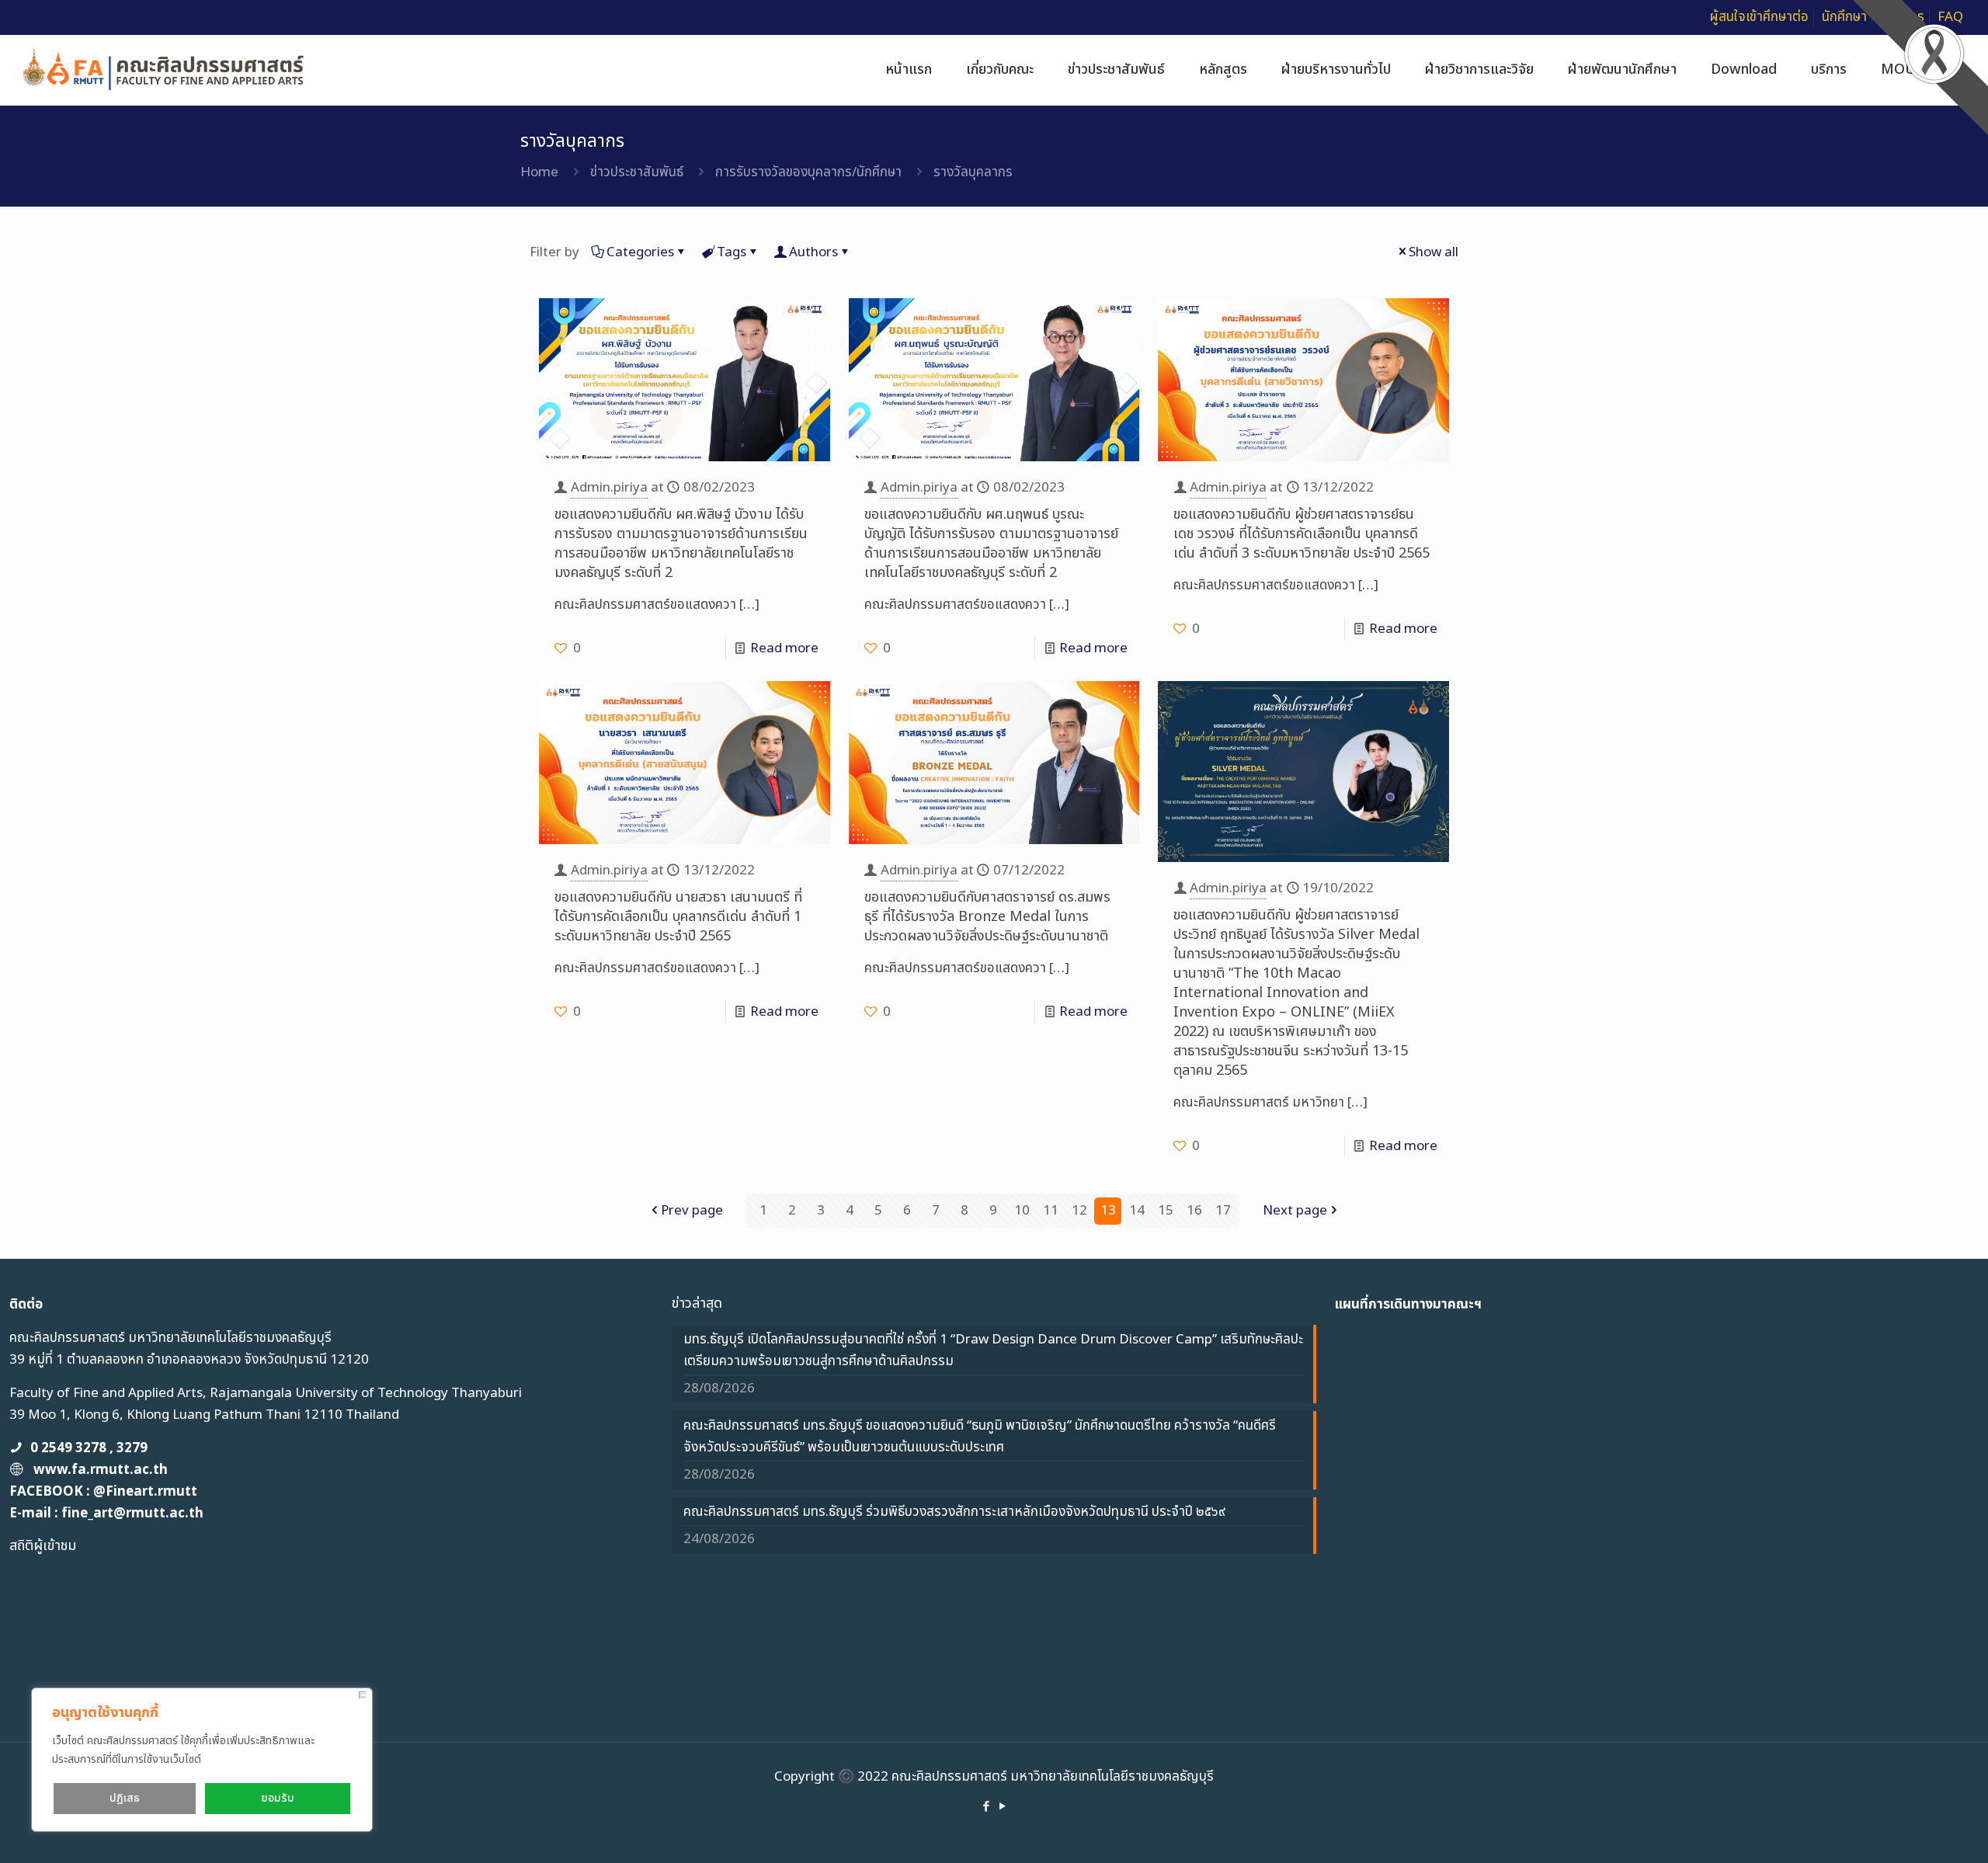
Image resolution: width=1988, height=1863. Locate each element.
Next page (1295, 1211)
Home (539, 172)
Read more (784, 648)
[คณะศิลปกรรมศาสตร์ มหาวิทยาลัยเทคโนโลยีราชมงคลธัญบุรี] (164, 70)
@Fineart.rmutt (145, 1492)
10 (1022, 1211)
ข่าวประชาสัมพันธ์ (637, 172)
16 (1194, 1211)
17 (1223, 1211)
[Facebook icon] (986, 1807)
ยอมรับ (278, 1798)
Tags (732, 252)
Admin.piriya (609, 488)
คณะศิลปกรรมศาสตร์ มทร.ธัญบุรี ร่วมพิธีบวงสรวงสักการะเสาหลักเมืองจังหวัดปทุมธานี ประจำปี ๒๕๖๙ (954, 1512)
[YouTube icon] (1002, 1807)
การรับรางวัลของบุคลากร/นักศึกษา (808, 172)
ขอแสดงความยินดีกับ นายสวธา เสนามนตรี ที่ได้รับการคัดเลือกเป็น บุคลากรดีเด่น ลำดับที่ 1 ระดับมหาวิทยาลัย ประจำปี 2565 (678, 917)
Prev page (692, 1211)
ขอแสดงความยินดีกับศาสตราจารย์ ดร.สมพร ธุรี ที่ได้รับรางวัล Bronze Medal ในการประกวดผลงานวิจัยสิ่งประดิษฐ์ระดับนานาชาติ (987, 917)
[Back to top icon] (1913, 1831)
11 (1051, 1211)
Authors (813, 252)
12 (1079, 1211)
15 (1166, 1211)
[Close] (362, 1695)
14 (1137, 1211)
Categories (640, 252)
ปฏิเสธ (125, 1798)
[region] (202, 1760)
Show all (1434, 252)
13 (1108, 1211)
